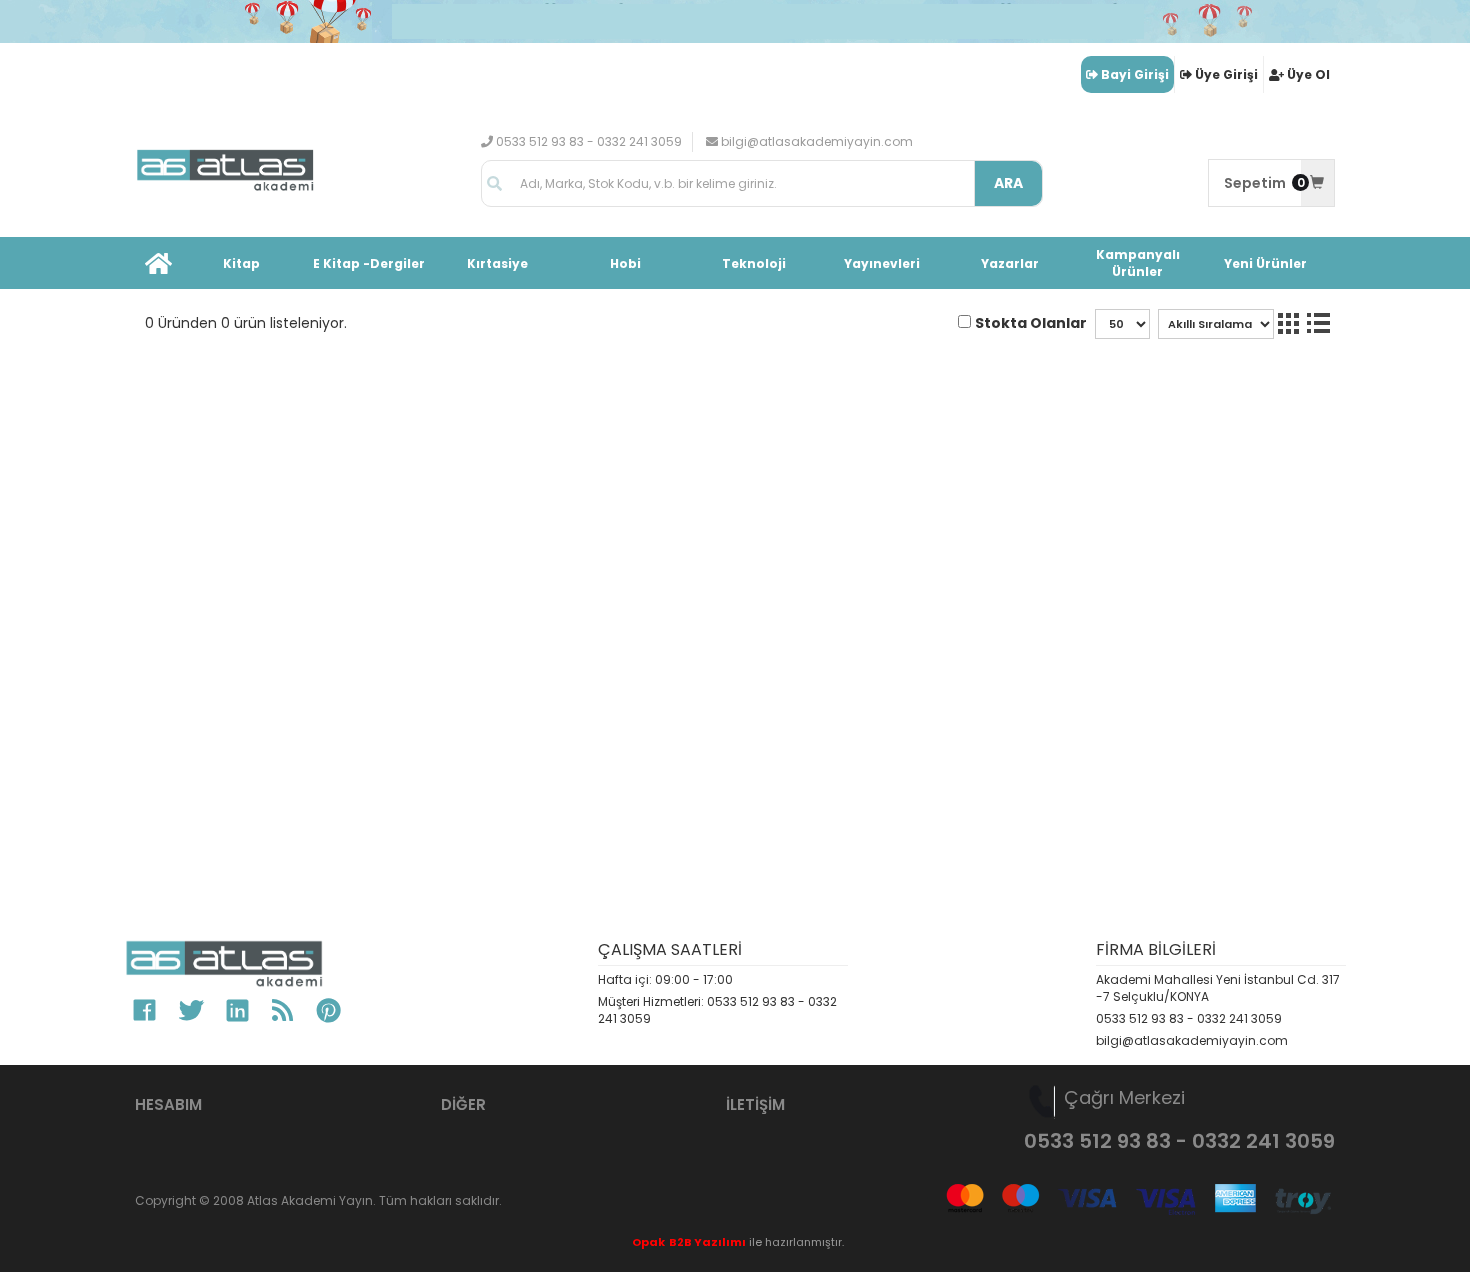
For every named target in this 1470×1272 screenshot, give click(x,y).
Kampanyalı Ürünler (1138, 263)
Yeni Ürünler (1265, 263)
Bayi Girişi (1135, 74)
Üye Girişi (1226, 74)
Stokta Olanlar (1031, 323)
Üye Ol (1308, 74)
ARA (1008, 183)
